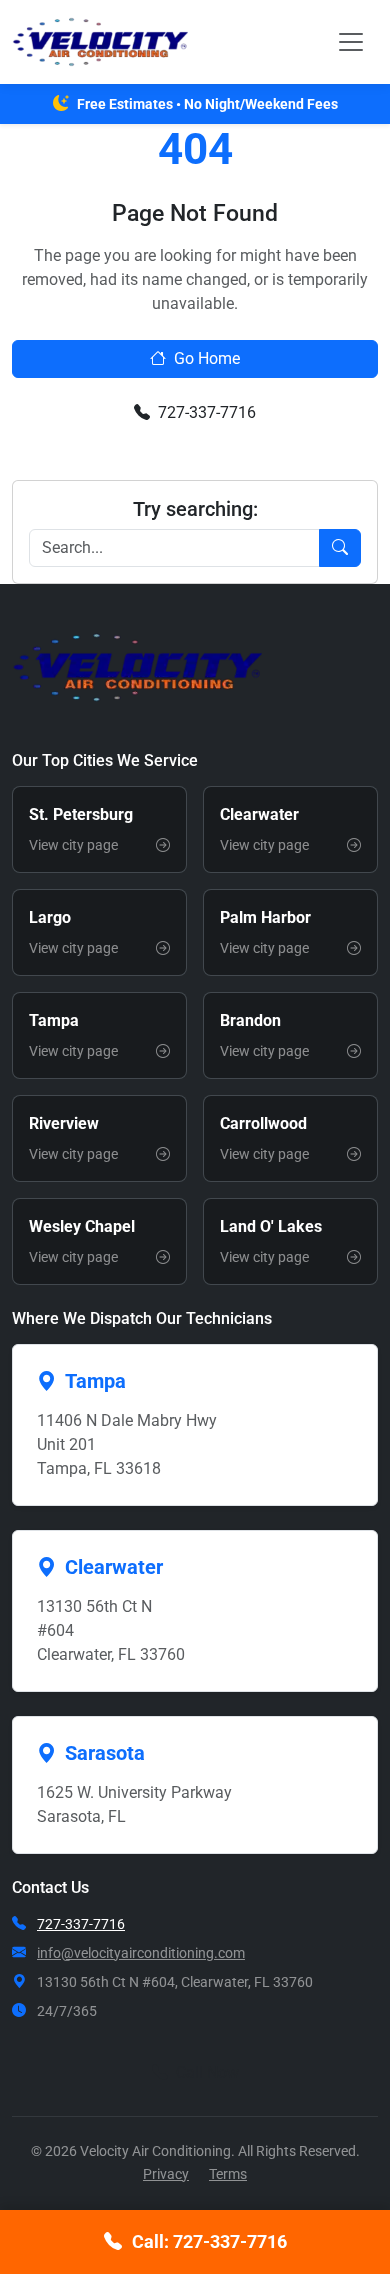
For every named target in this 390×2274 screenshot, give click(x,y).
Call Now (207, 2072)
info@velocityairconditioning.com (141, 1953)
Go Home (207, 358)
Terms (228, 2174)
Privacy (166, 2174)
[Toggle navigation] (351, 42)
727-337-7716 (207, 412)
